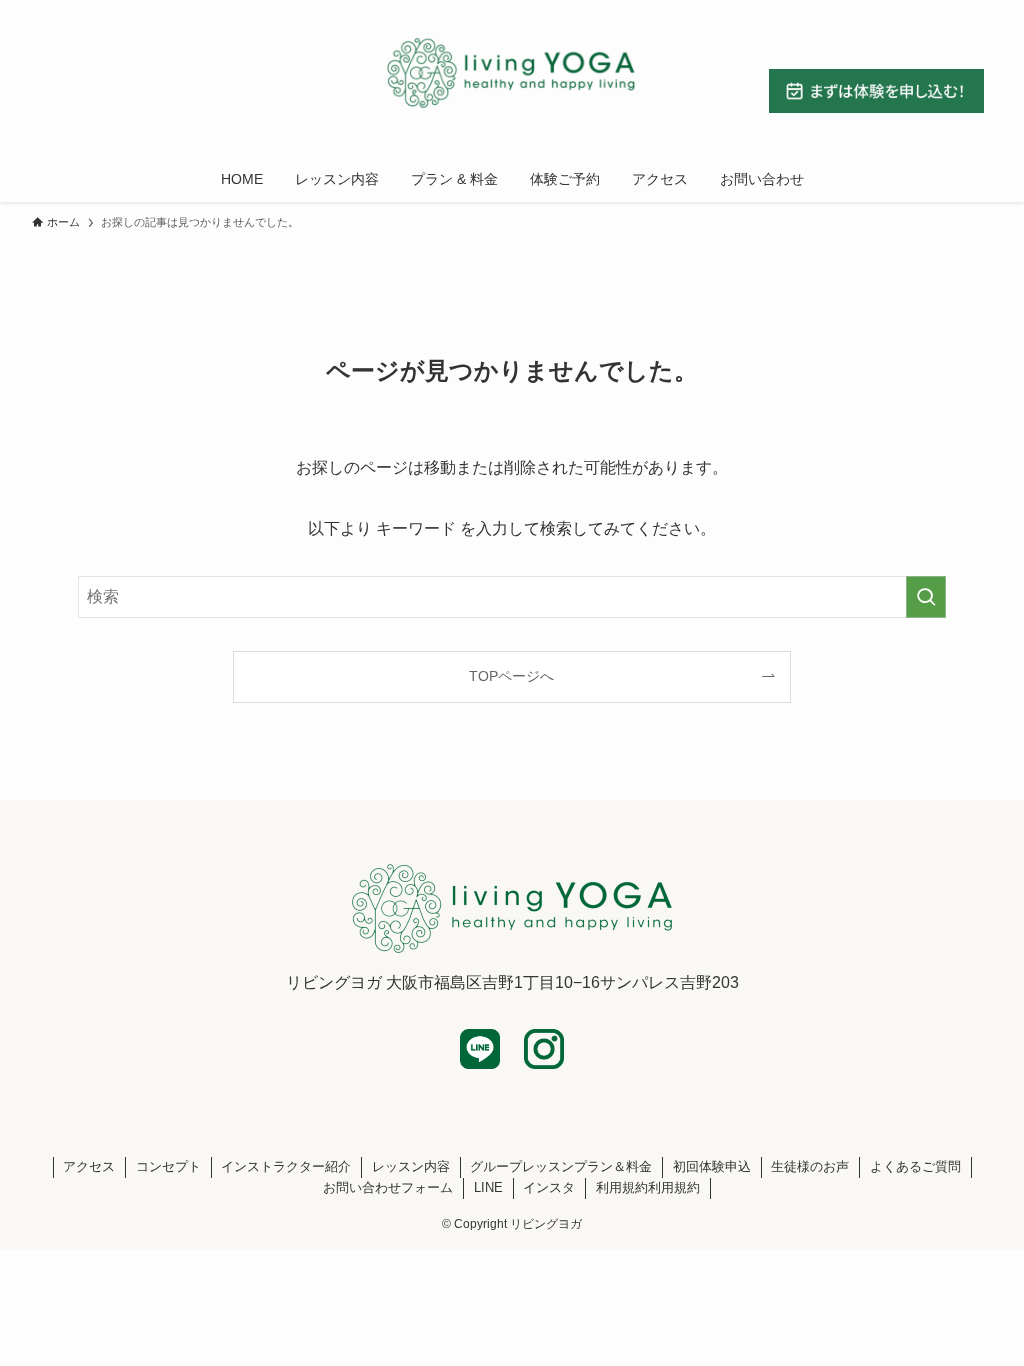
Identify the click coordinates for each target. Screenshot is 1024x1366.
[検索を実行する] (926, 597)
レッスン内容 (411, 1166)
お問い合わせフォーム (388, 1187)
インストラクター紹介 (286, 1166)
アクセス (89, 1166)
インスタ (549, 1187)
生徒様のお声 (810, 1166)
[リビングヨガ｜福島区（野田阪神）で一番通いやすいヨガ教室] (512, 74)
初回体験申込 (712, 1166)
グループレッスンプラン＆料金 (561, 1166)
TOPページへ (511, 676)
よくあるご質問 (915, 1166)
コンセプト (168, 1166)
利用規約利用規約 (648, 1187)
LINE (488, 1187)
